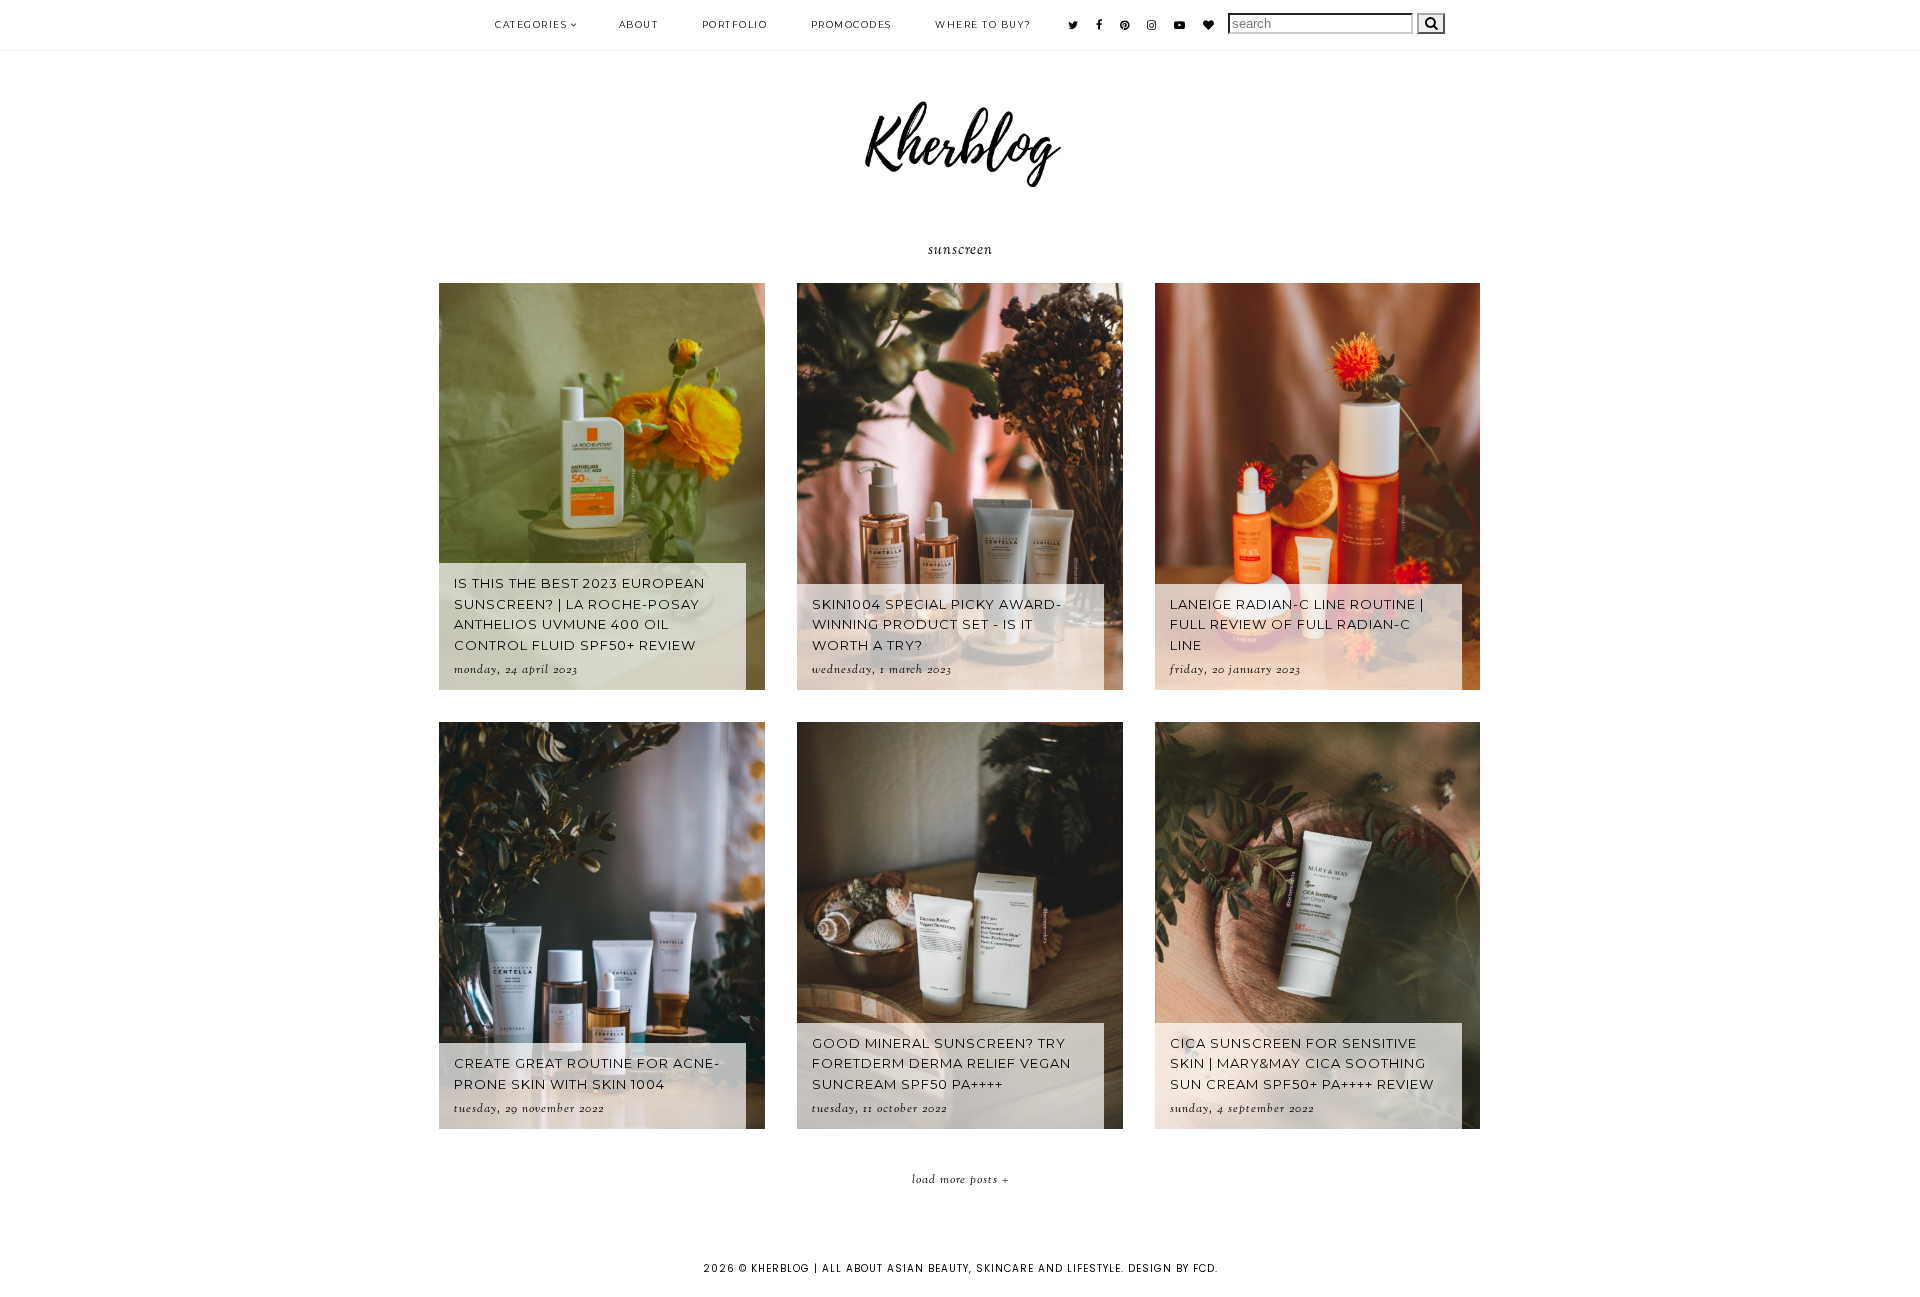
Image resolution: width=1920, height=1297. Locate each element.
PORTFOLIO (735, 24)
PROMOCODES (851, 24)
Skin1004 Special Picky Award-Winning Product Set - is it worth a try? (937, 625)
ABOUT (639, 24)
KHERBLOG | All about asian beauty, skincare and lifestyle (936, 1268)
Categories (531, 24)
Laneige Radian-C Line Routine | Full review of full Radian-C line (1297, 625)
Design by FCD (1171, 1268)
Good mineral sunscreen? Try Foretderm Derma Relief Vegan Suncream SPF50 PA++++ (941, 1064)
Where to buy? (983, 24)
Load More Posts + (960, 1180)
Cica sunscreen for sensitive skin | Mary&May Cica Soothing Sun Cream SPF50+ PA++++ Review (1302, 1064)
